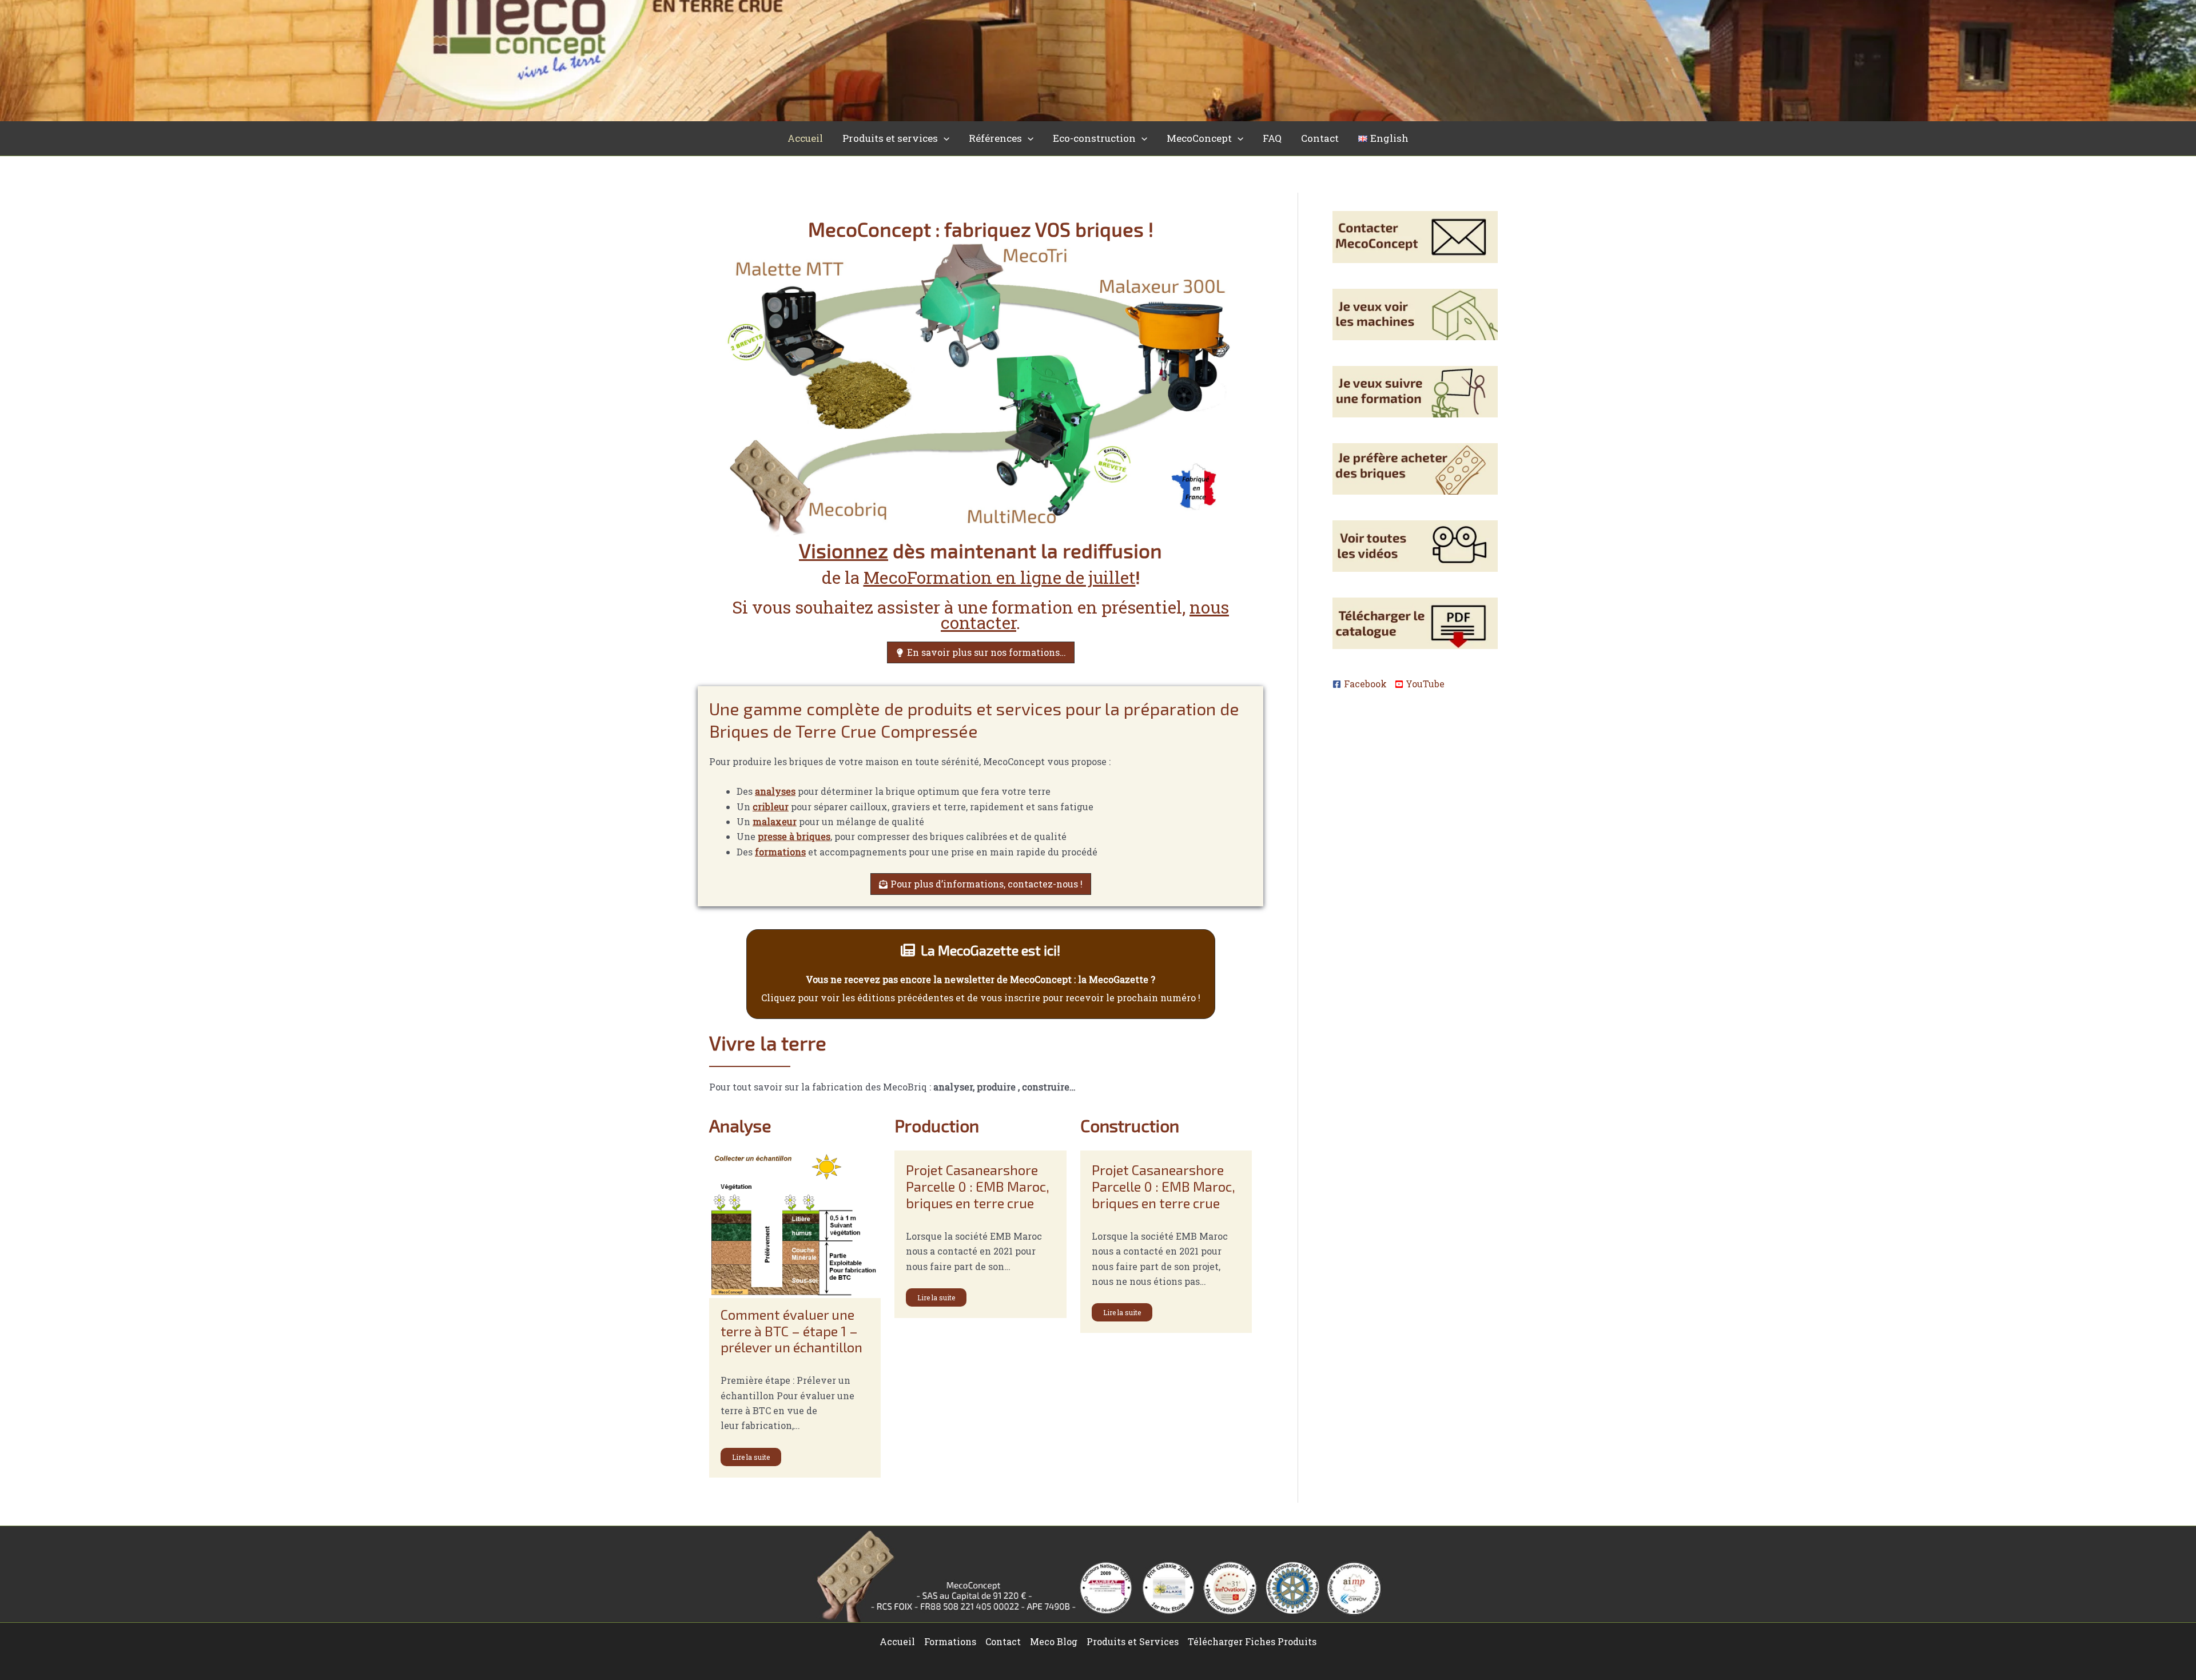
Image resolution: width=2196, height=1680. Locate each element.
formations (780, 852)
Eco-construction (1094, 138)
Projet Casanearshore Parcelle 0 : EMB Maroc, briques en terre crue (978, 1186)
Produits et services (890, 138)
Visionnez (844, 550)
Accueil (805, 138)
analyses (775, 791)
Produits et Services (1133, 1641)
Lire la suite (751, 1457)
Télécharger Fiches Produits (1252, 1641)
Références (995, 138)
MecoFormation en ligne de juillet (1000, 577)
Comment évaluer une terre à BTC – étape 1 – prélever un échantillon (791, 1331)
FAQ (1272, 138)
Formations (950, 1641)
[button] (944, 138)
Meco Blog (1054, 1641)
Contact (1320, 138)
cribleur (771, 807)
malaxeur (775, 821)
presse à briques (794, 836)
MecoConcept (1199, 138)
